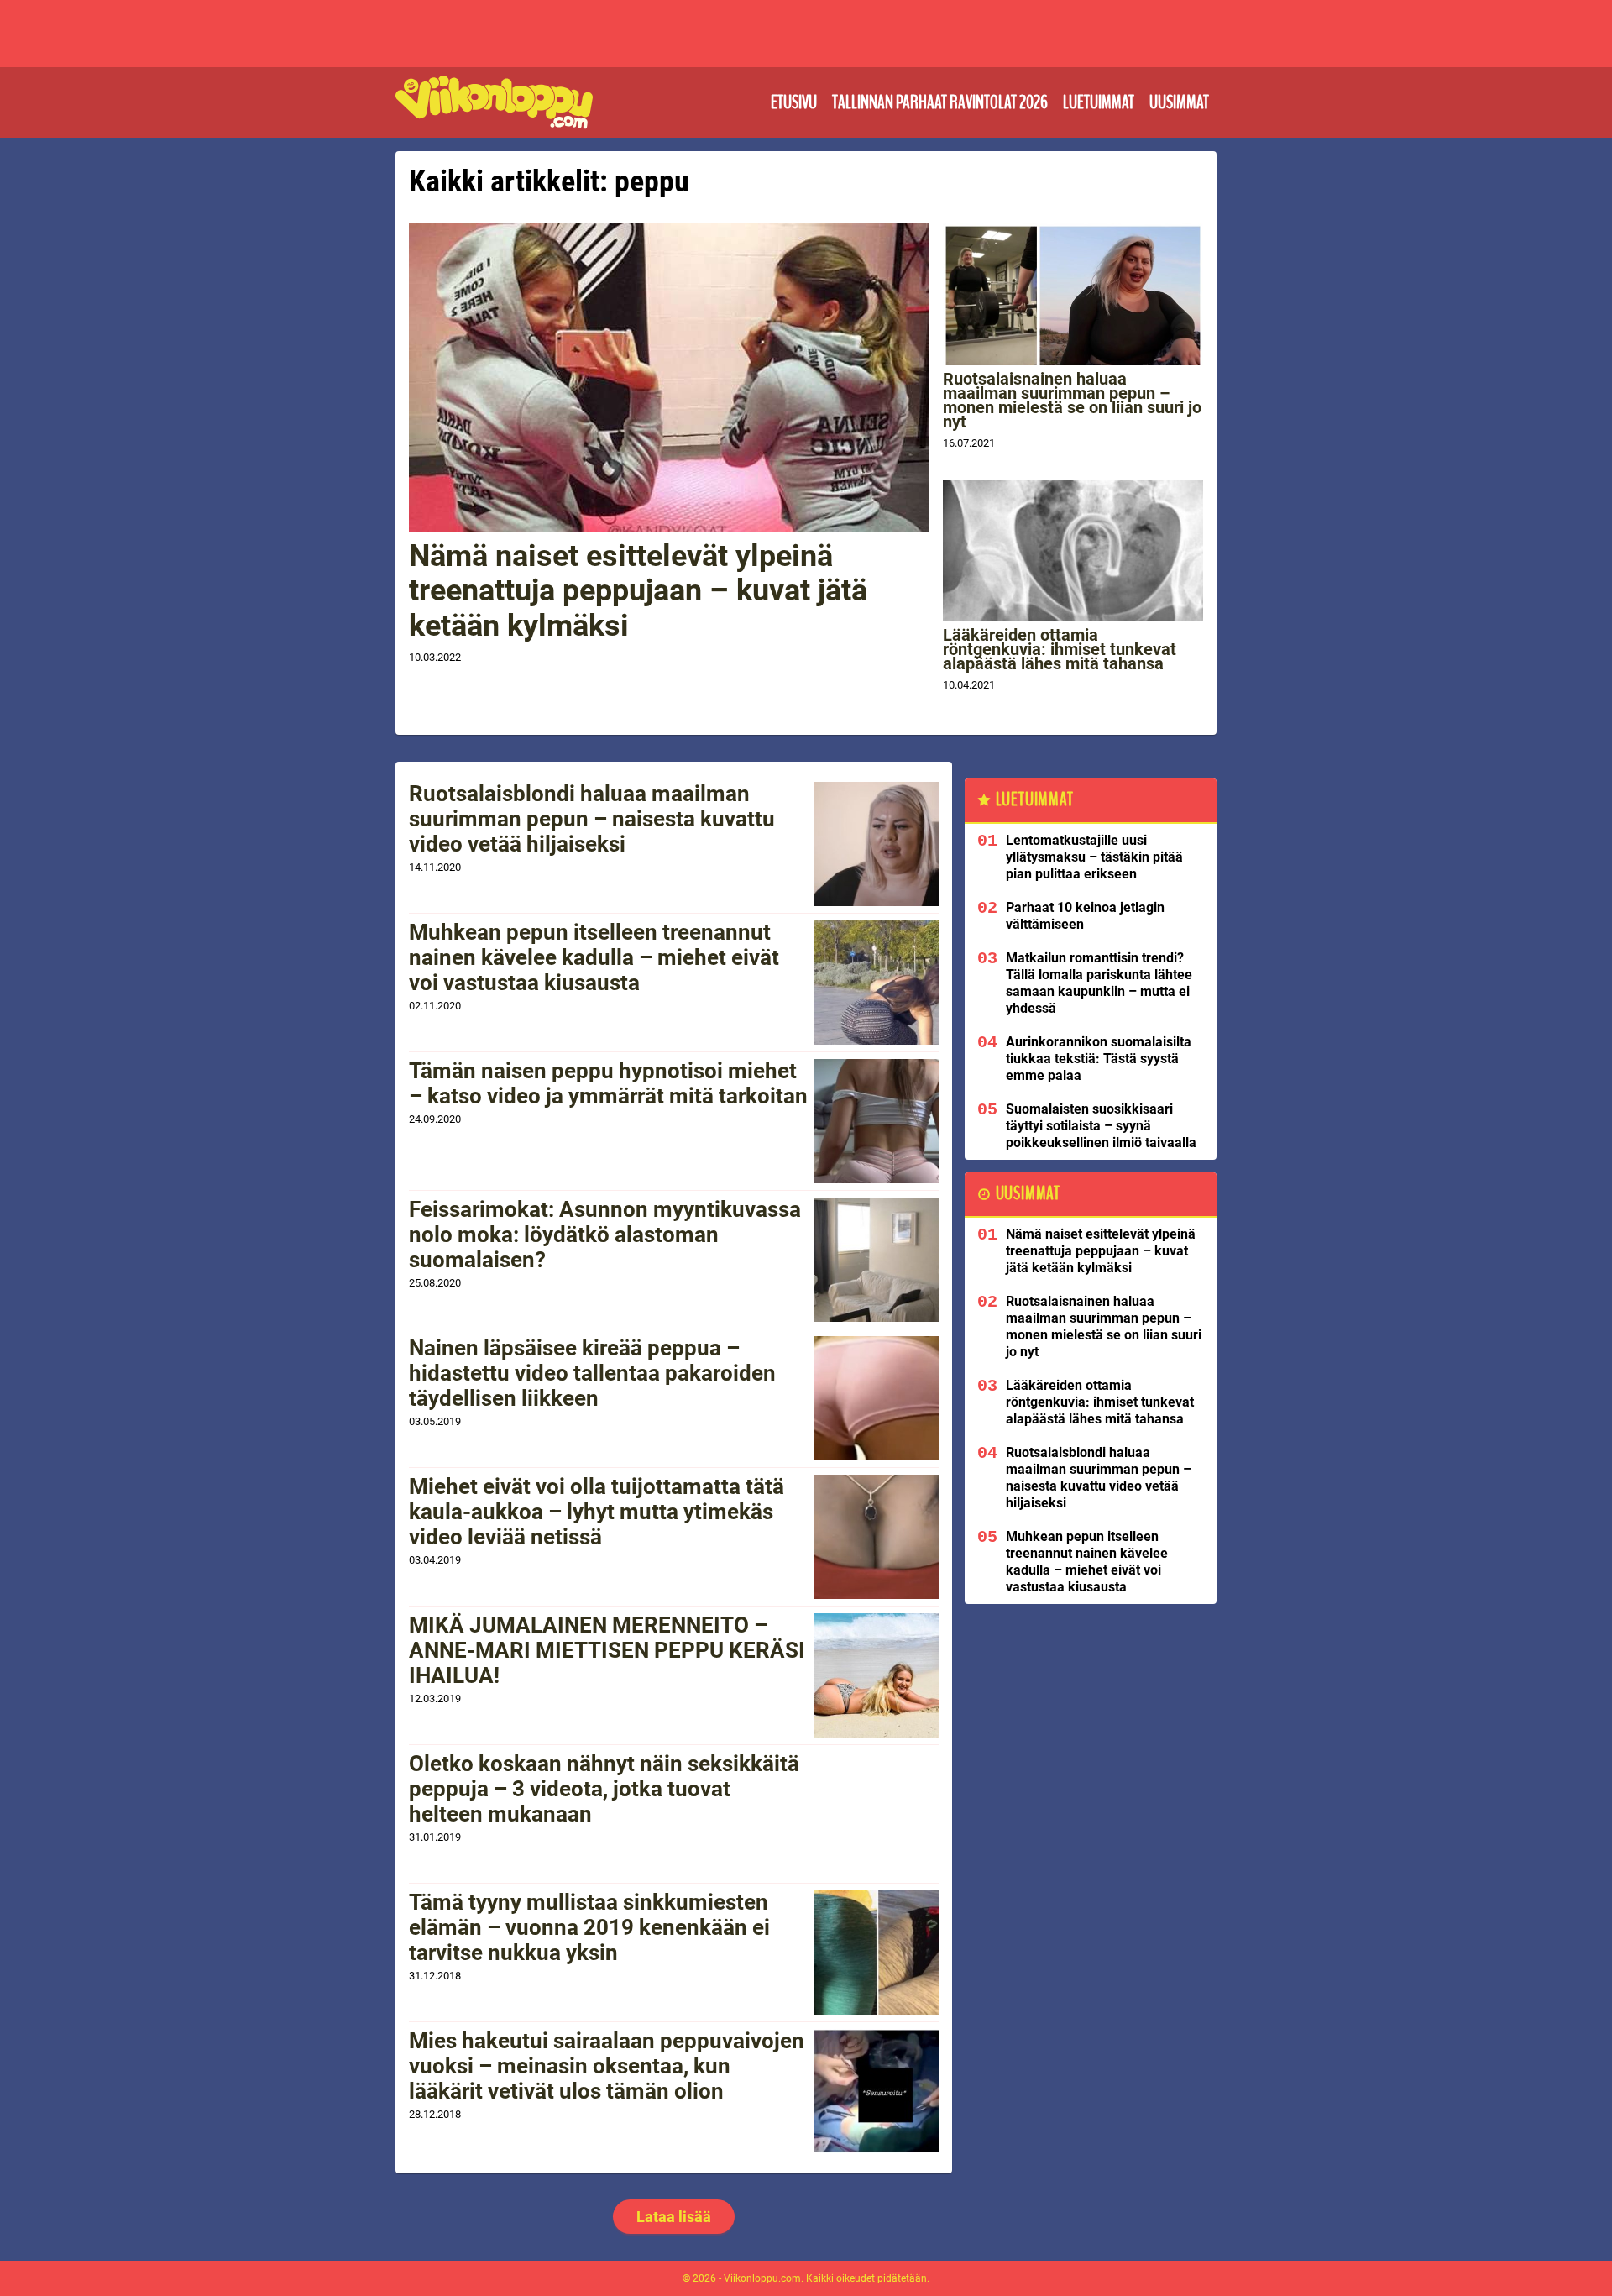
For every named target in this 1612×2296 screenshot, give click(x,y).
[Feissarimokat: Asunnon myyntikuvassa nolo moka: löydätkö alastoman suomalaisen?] (877, 1260)
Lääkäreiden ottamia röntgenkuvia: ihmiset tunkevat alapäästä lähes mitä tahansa (1060, 649)
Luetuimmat (1099, 102)
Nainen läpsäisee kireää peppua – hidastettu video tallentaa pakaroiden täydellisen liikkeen (592, 1373)
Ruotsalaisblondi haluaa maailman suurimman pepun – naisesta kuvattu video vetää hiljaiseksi (592, 819)
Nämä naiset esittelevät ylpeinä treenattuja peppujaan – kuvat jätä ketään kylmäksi (638, 591)
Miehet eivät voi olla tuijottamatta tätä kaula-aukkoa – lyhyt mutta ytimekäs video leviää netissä (597, 1512)
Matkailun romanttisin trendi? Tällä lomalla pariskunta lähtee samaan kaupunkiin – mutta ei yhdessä (1099, 983)
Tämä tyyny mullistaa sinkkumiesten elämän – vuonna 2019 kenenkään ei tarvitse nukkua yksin (589, 1927)
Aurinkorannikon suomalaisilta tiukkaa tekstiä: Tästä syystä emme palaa (1099, 1059)
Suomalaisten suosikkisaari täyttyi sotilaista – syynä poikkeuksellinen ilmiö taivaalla (1101, 1126)
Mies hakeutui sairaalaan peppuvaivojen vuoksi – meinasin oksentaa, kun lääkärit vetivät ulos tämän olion (607, 2066)
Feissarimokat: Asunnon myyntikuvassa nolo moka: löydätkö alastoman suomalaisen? (605, 1234)
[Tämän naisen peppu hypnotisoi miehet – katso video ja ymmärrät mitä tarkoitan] (877, 1121)
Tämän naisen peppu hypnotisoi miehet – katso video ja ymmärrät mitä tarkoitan (608, 1083)
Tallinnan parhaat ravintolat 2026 (940, 102)
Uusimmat (1179, 102)
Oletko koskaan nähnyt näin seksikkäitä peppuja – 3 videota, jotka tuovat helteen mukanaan (604, 1789)
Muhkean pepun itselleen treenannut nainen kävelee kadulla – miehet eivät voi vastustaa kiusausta (594, 957)
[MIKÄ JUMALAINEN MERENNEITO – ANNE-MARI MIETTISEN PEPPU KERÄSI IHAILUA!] (877, 1675)
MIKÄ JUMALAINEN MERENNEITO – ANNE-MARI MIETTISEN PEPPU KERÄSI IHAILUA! (607, 1650)
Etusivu (794, 102)
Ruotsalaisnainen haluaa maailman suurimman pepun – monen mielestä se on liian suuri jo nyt (1072, 400)
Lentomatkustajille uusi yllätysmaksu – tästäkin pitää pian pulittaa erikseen (1094, 857)
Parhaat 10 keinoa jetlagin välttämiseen (1085, 916)
